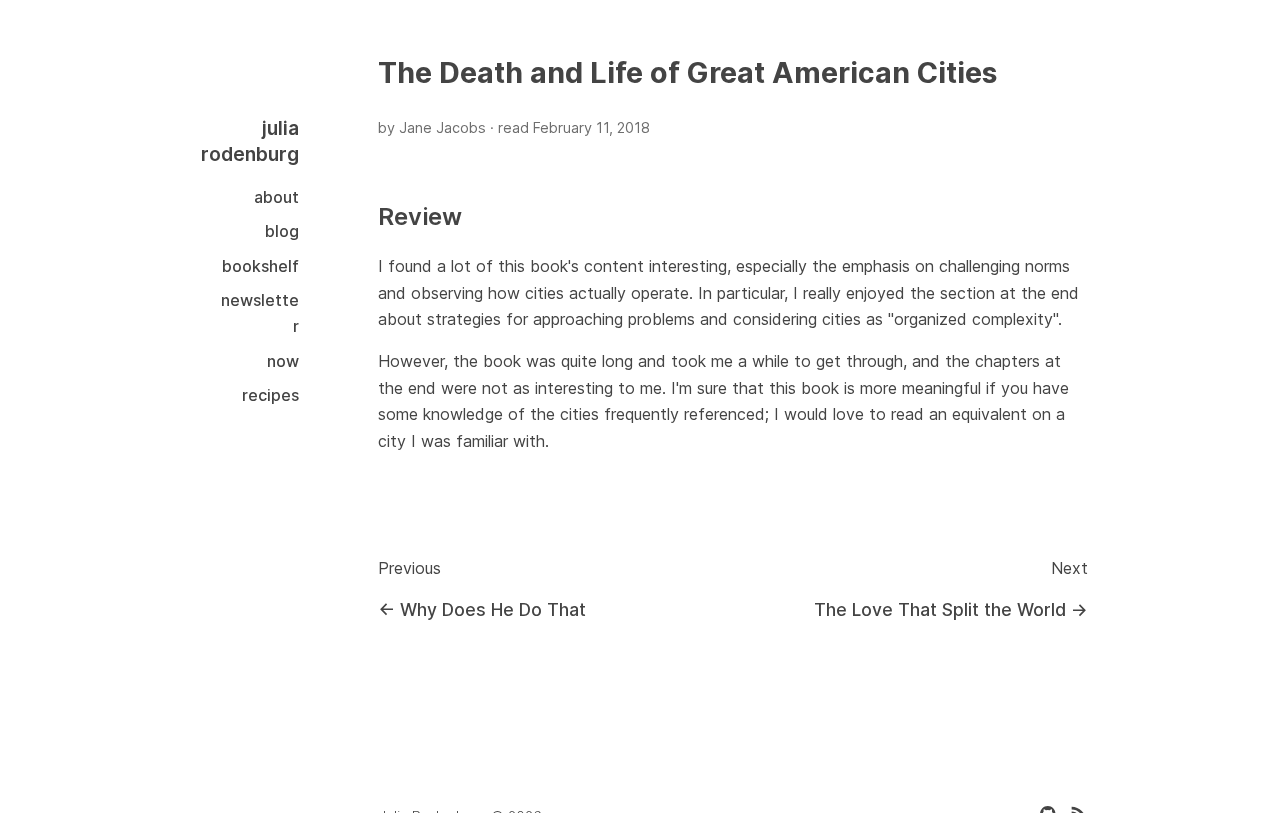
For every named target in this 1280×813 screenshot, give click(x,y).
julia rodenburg (250, 141)
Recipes (270, 395)
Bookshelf (260, 266)
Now (283, 361)
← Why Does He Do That (482, 609)
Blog (282, 231)
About (276, 197)
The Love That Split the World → (951, 609)
